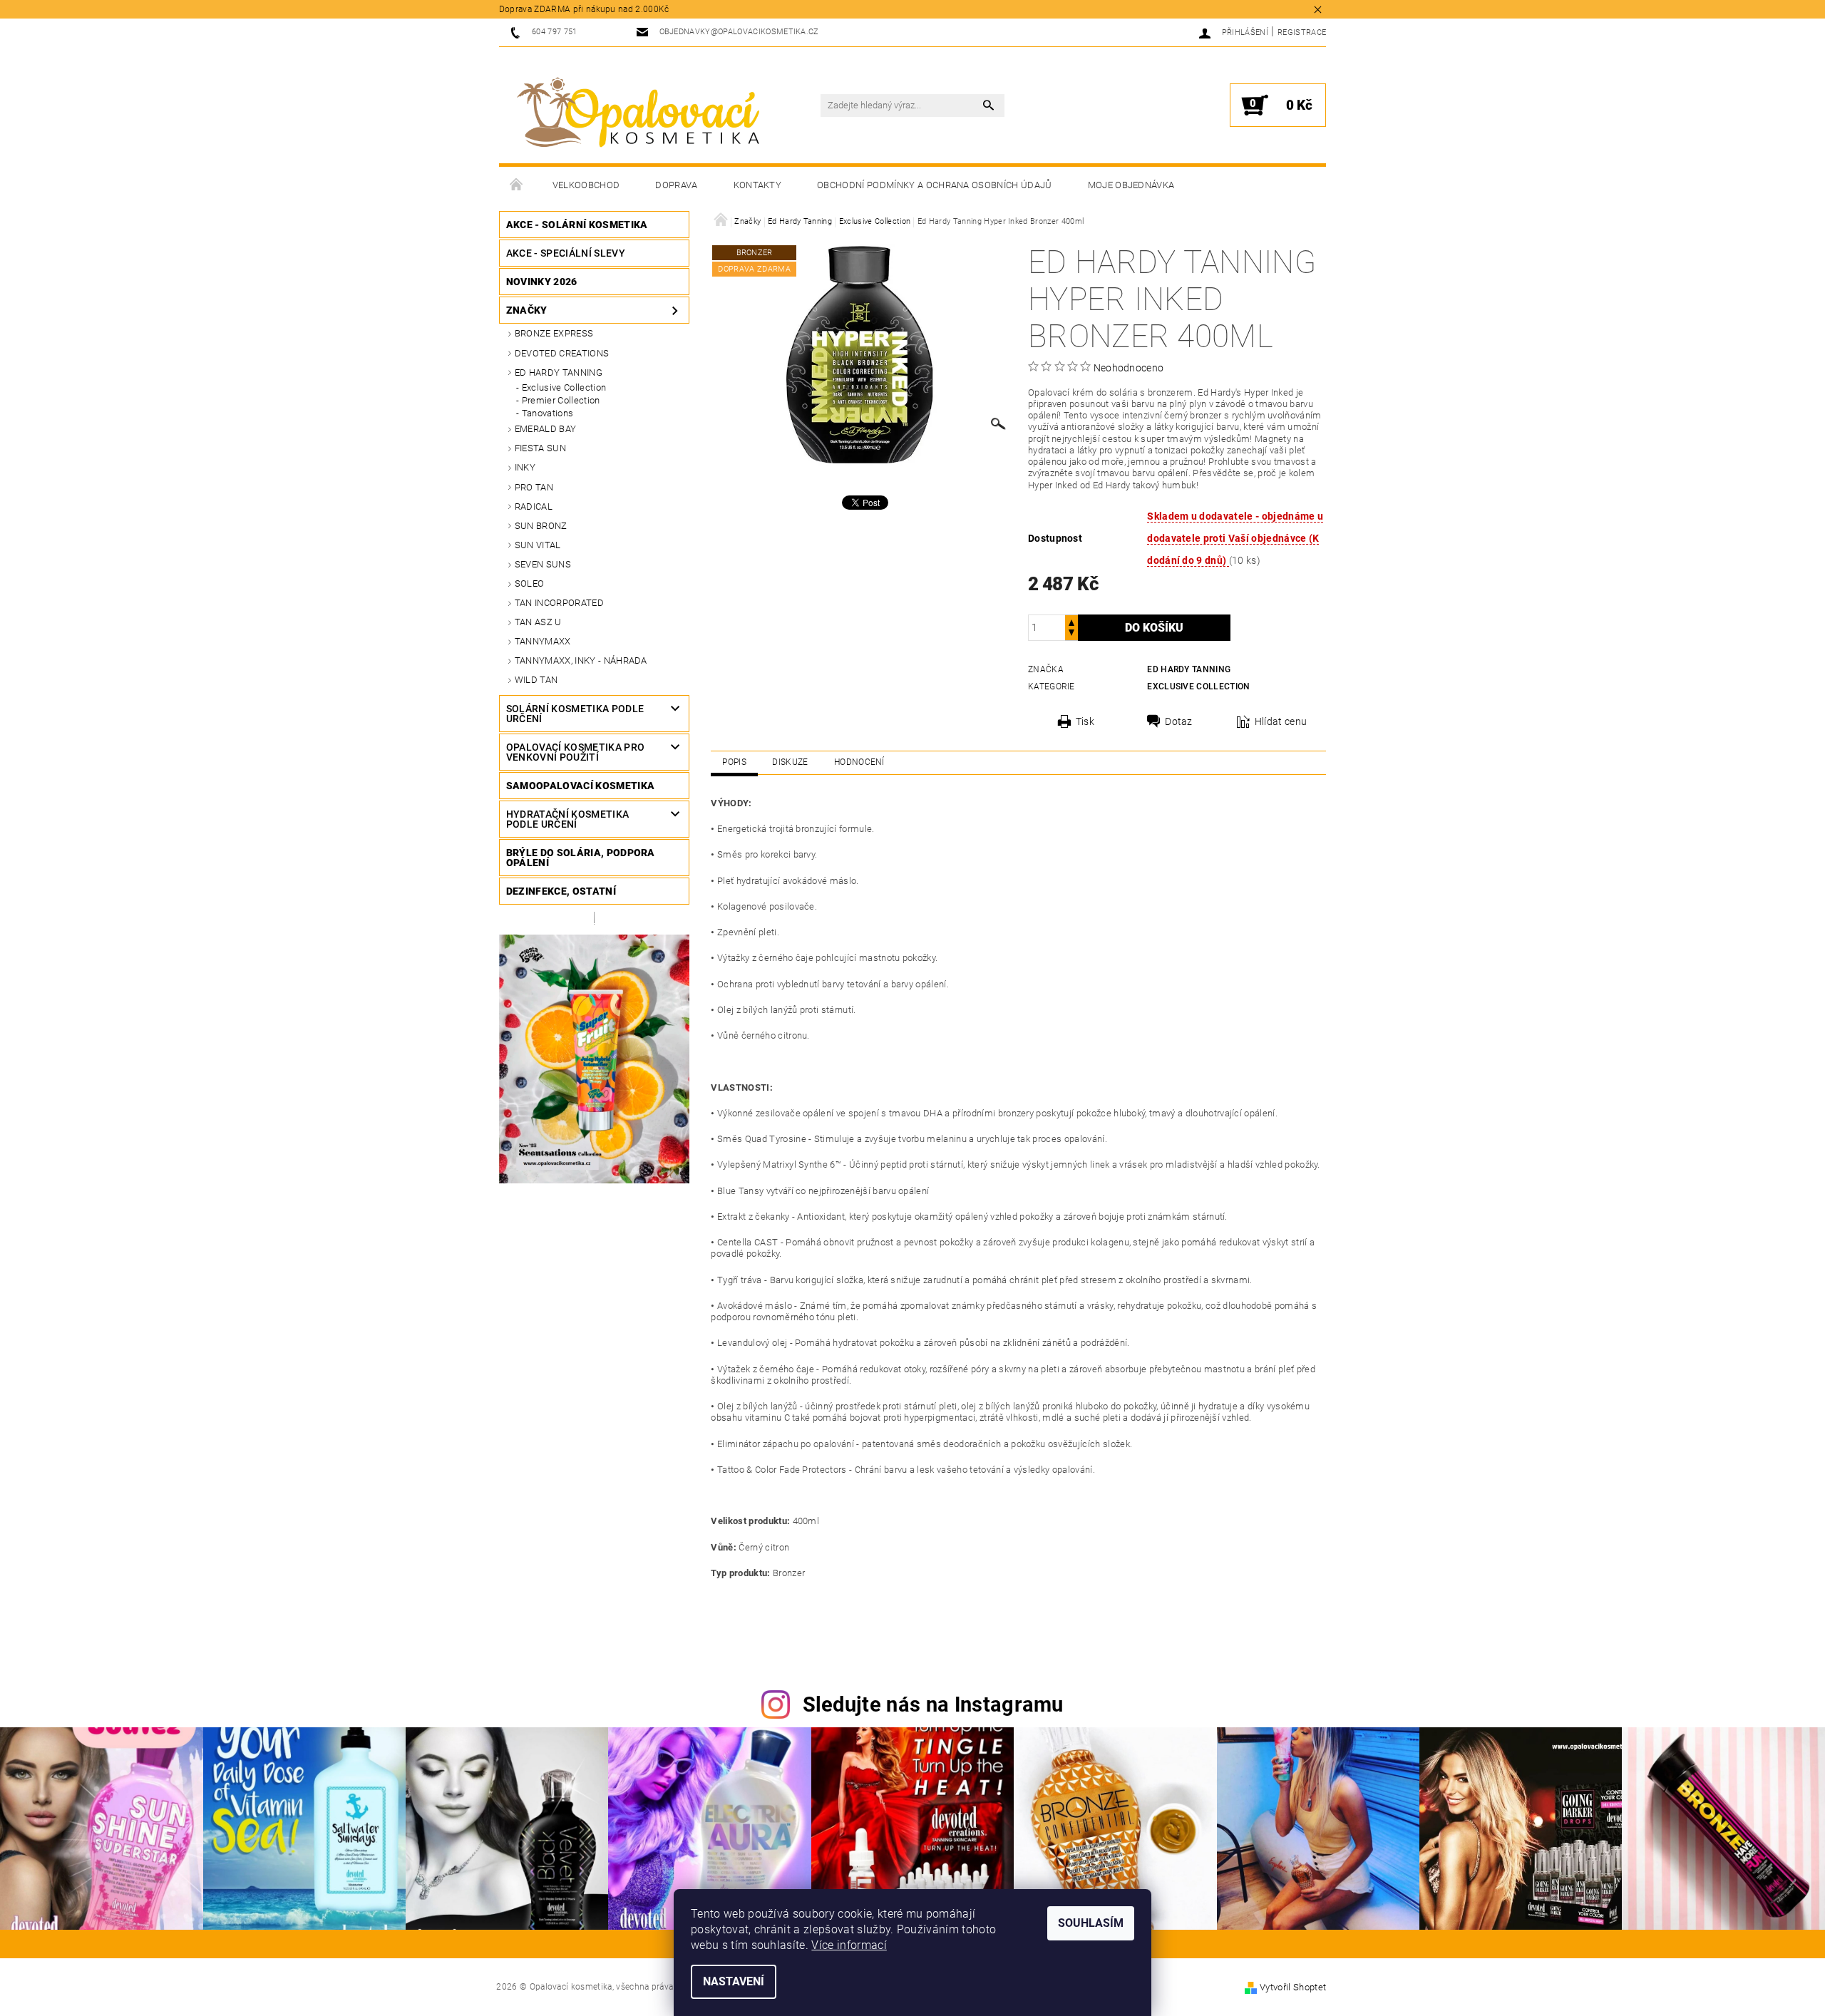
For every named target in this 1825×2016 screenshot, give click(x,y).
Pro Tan (534, 487)
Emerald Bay (546, 429)
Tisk (1085, 721)
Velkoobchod (586, 185)
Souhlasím (1091, 1923)
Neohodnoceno (1129, 368)
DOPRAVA (676, 185)
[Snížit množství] (1071, 634)
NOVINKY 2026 (542, 282)
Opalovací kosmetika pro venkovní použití (575, 752)
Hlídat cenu (1281, 721)
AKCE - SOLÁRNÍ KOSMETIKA (577, 225)
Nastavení (734, 1981)
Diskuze (790, 762)
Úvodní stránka (517, 185)
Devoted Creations (562, 353)
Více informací (849, 1945)
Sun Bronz (541, 526)
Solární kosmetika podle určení (575, 714)
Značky (527, 310)
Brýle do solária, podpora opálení (581, 858)
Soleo (530, 583)
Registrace (1302, 32)
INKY (525, 467)
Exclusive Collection (564, 387)
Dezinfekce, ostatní (561, 891)
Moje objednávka (1131, 185)
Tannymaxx (543, 641)
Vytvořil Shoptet (1293, 1987)
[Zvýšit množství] (1071, 621)
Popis (734, 762)
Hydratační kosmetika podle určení (567, 819)
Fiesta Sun (540, 448)
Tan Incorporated (559, 603)
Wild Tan (536, 680)
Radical (534, 506)
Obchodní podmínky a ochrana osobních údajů (934, 185)
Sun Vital (538, 545)
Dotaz (1179, 721)
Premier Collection (561, 400)
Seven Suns (543, 564)
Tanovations (548, 413)
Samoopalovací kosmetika (580, 786)
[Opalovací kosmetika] (638, 113)
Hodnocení (859, 762)
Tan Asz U (538, 622)
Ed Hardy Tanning (559, 372)
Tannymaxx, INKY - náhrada (581, 660)
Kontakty (758, 185)
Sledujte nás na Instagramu (933, 1704)
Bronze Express (554, 333)
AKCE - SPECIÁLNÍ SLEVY (566, 253)
